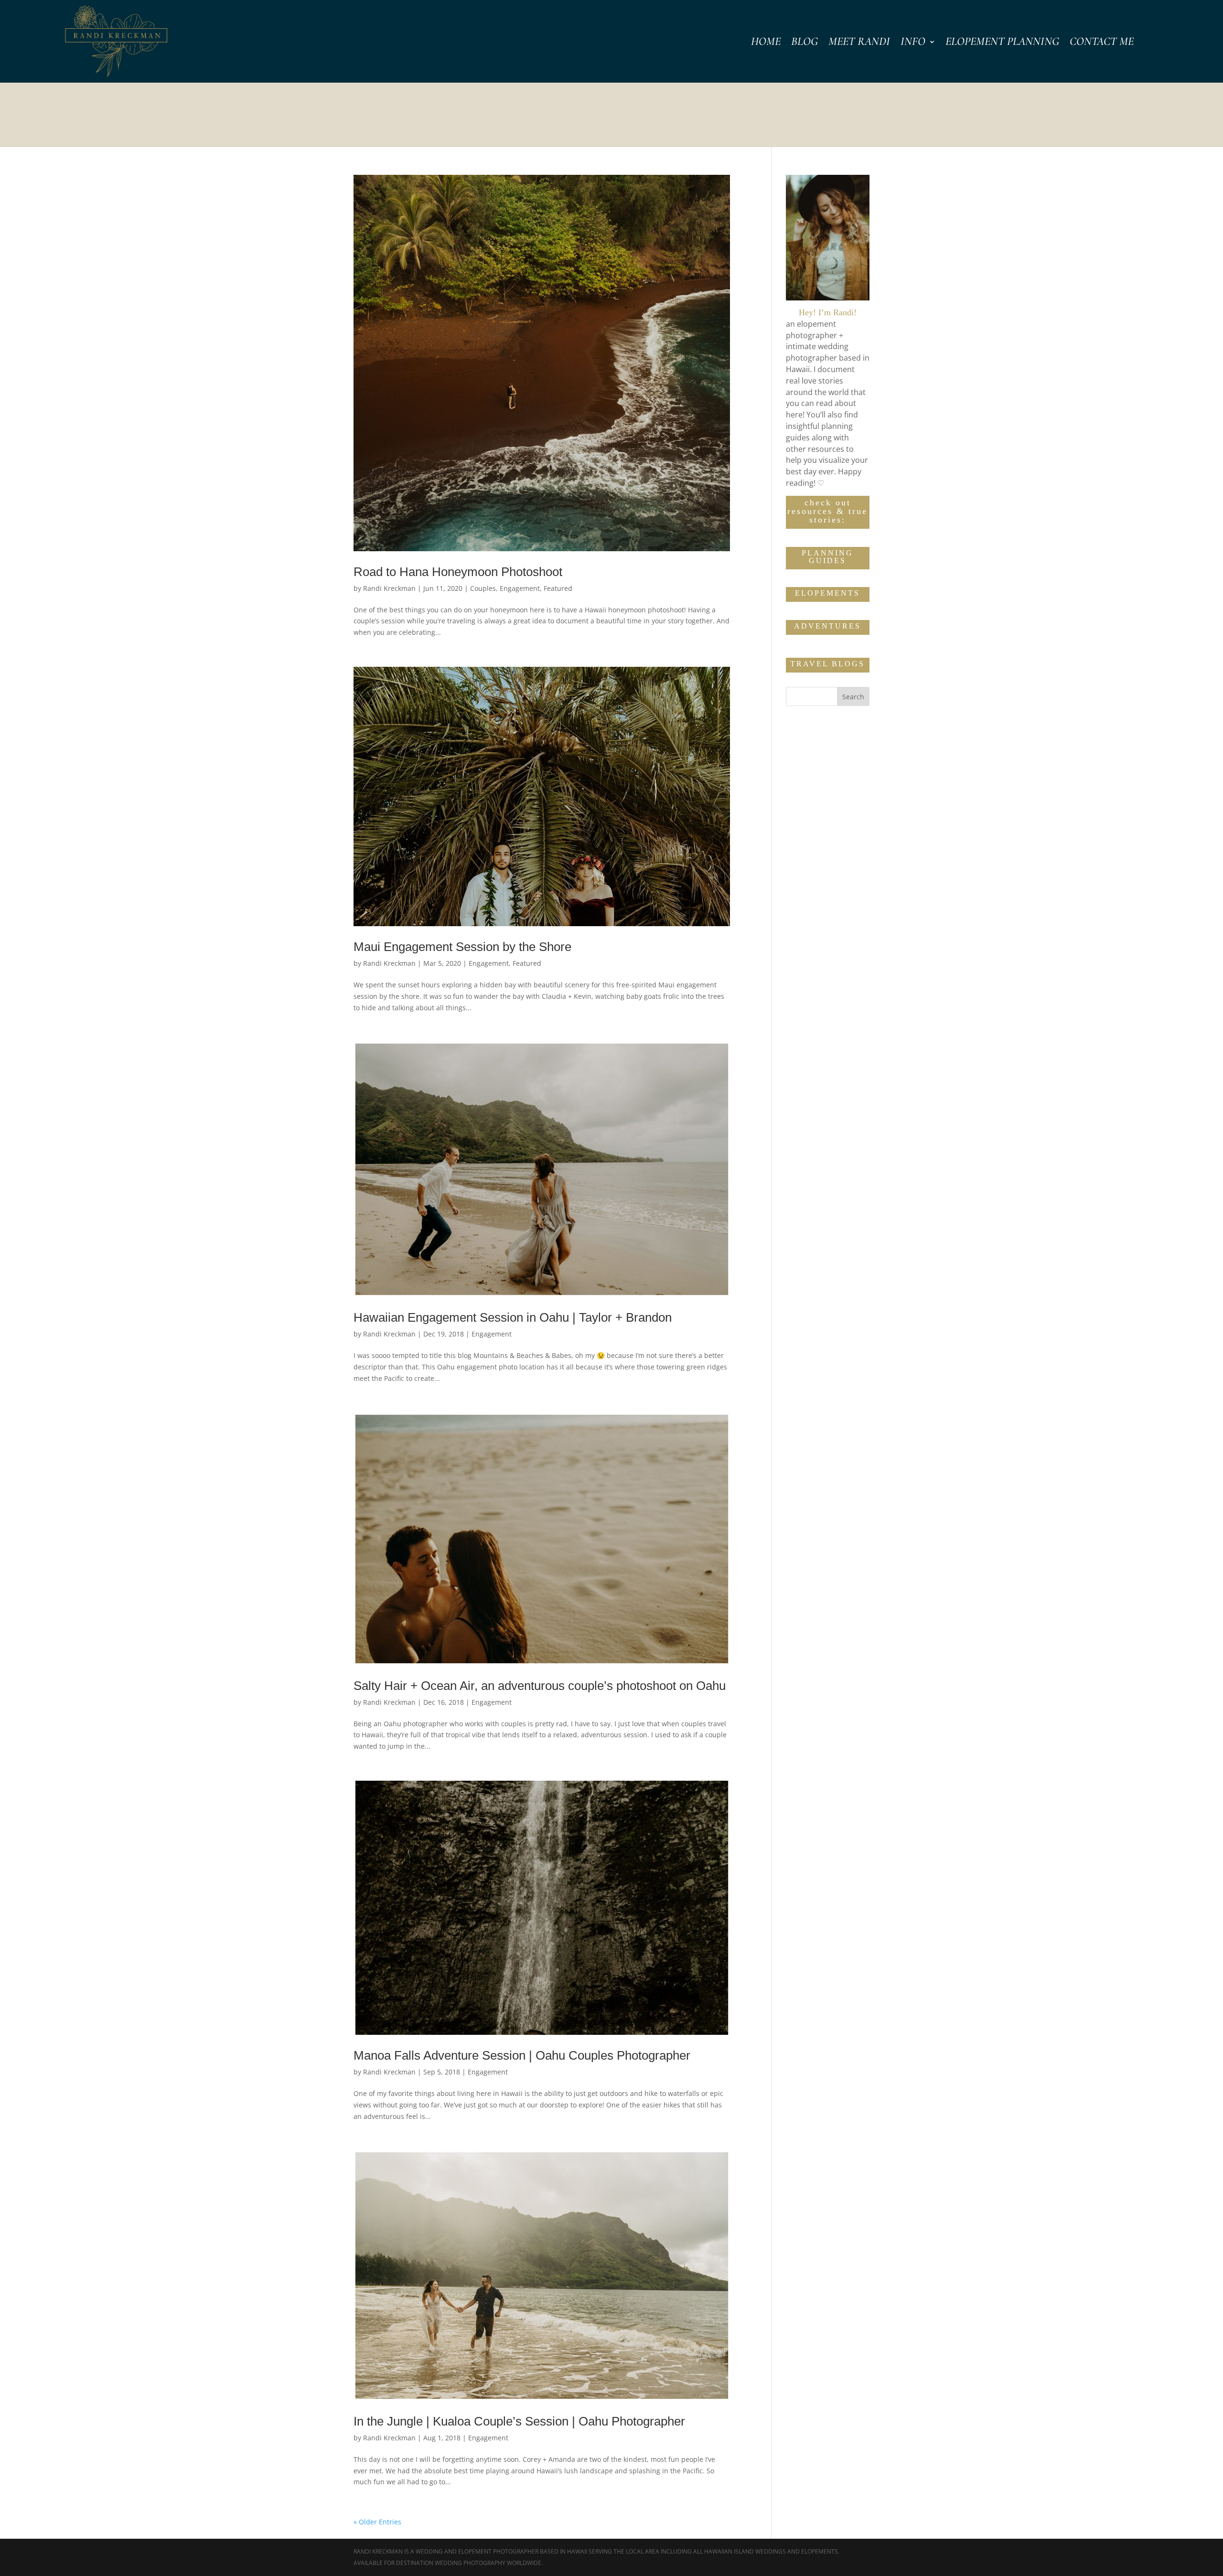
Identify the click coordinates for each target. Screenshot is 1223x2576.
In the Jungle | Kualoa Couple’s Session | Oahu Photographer (519, 2421)
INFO (913, 43)
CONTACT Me (1102, 43)
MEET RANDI (859, 43)
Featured (558, 588)
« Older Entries (377, 2522)
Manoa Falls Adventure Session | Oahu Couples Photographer (522, 2055)
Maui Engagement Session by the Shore (462, 947)
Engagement (520, 588)
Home (766, 43)
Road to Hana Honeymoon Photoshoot (458, 572)
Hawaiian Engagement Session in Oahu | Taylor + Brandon (513, 1317)
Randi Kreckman (389, 588)
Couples (483, 588)
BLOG (805, 43)
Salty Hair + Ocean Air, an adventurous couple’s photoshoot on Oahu (540, 1686)
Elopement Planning (1002, 43)
